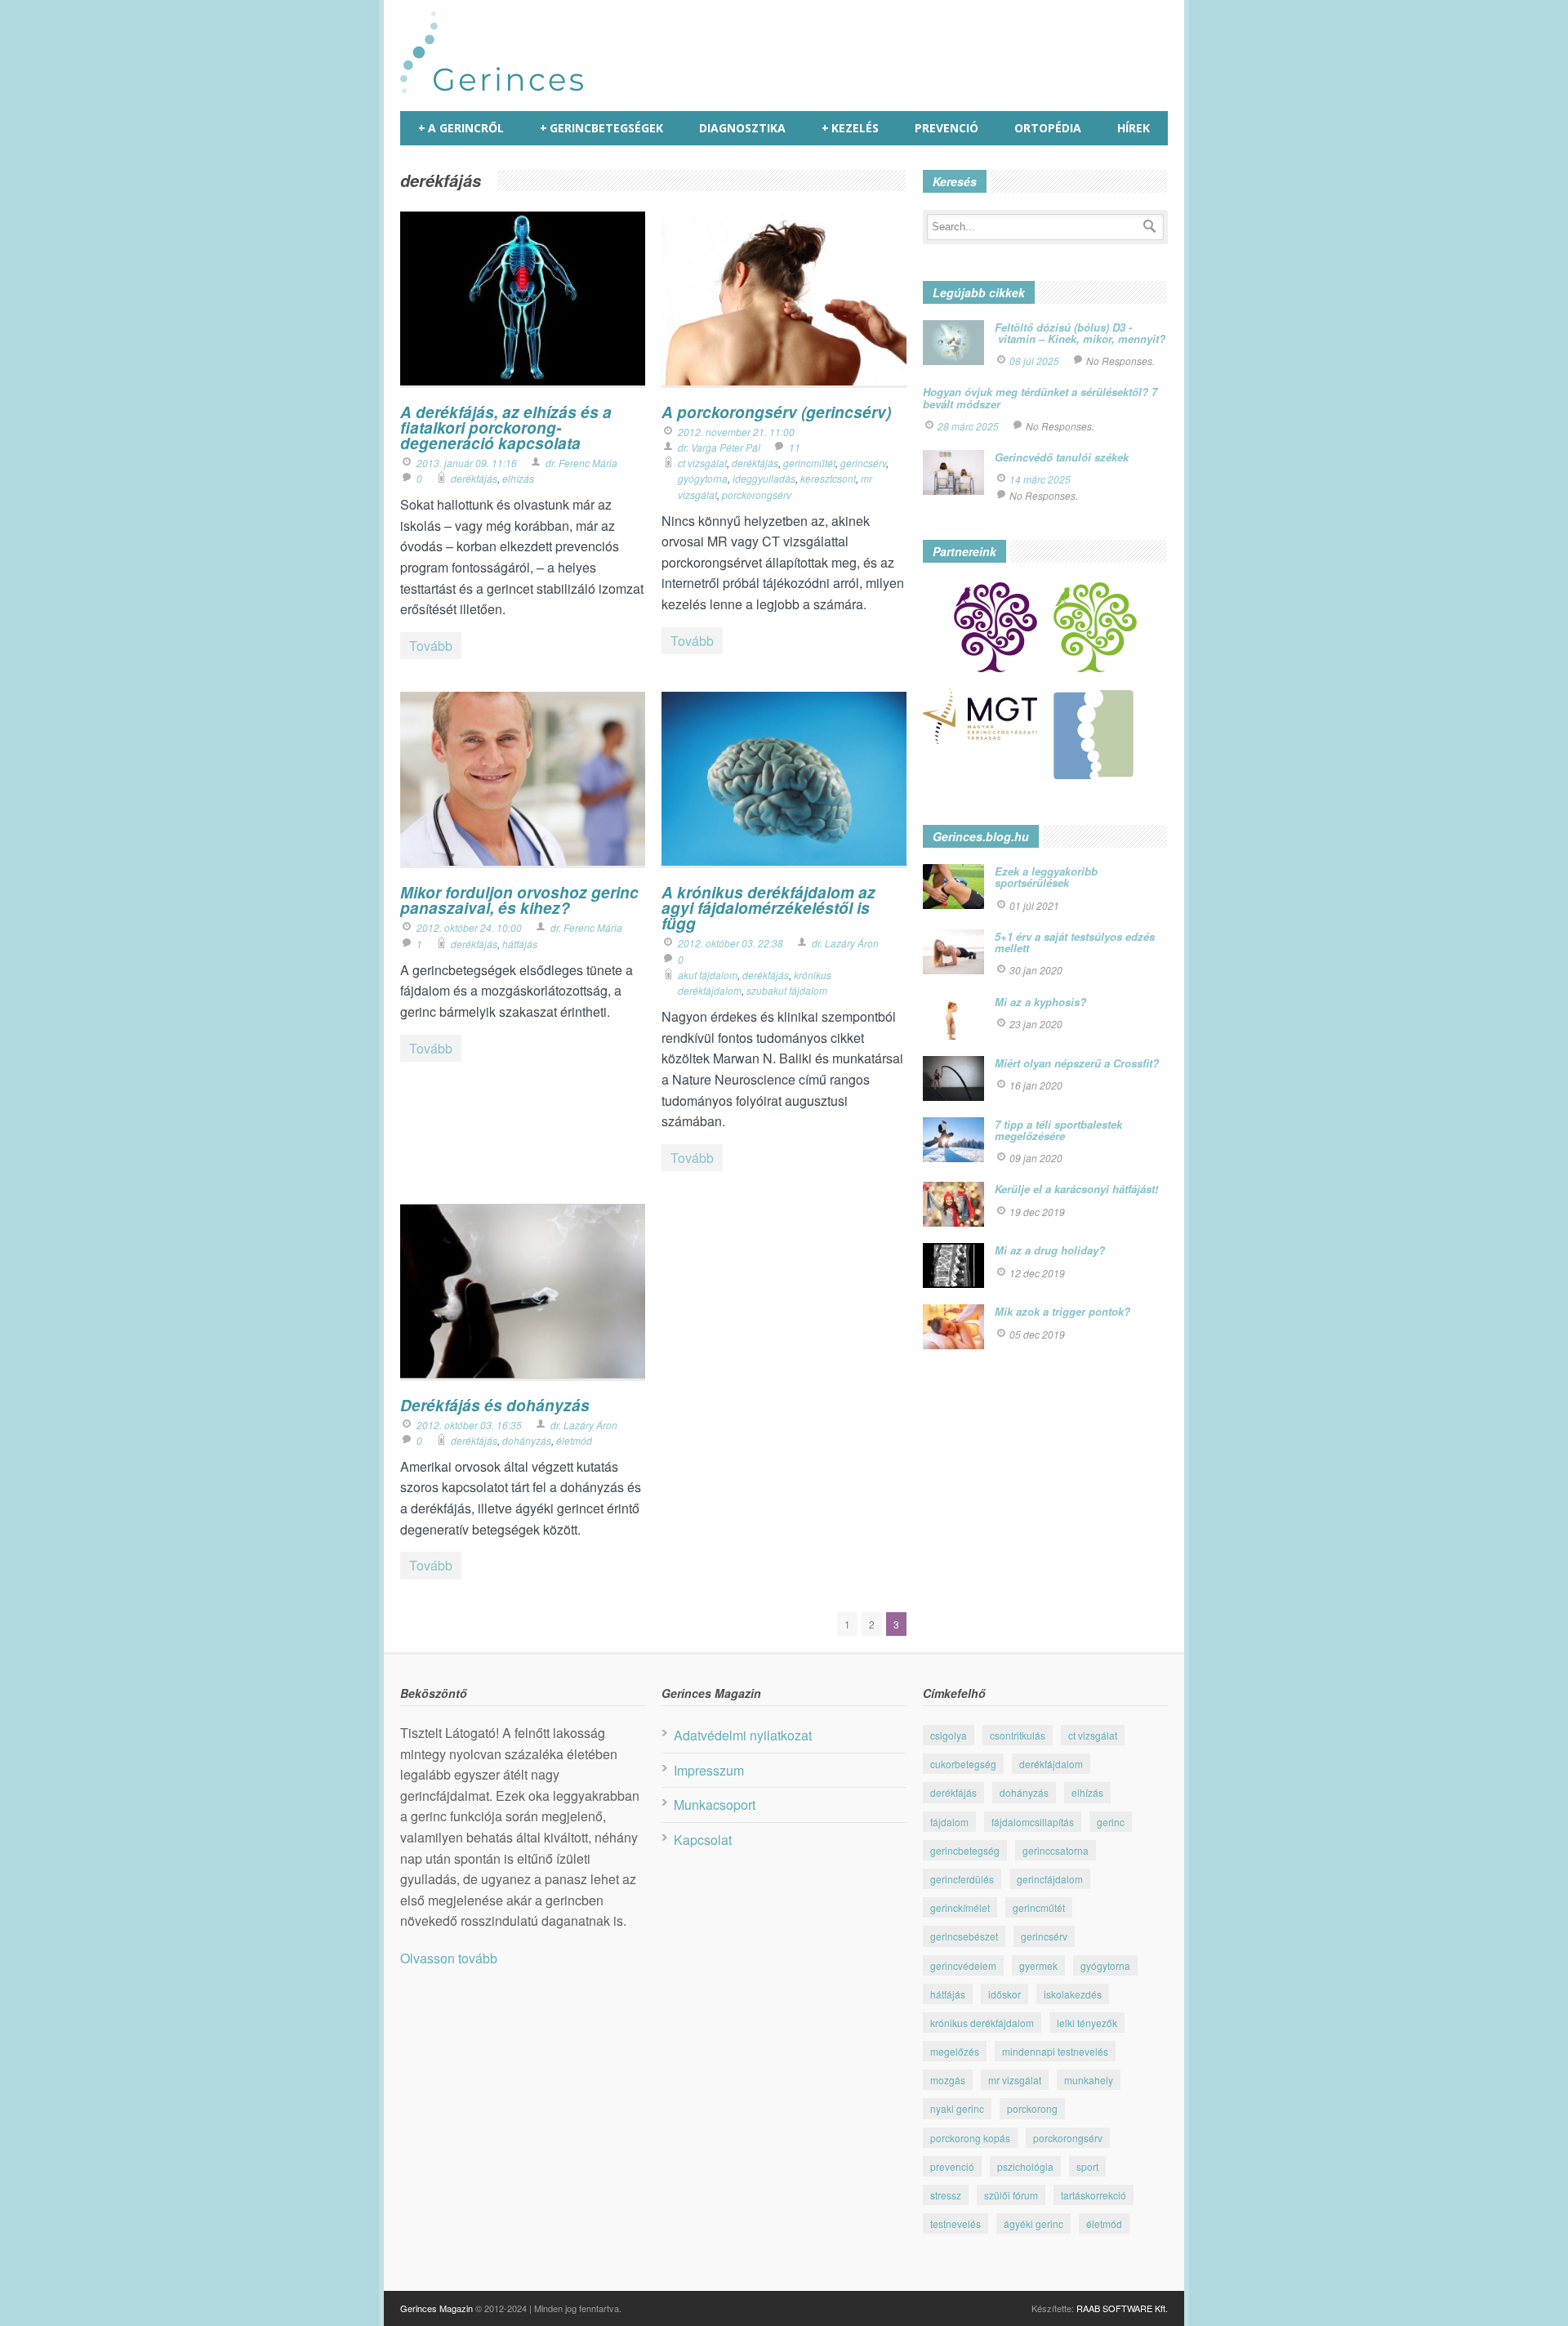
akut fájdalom (708, 975)
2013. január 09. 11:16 (467, 463)
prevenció (952, 2166)
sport (1087, 2166)
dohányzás (527, 1440)
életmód (574, 1440)
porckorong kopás (970, 2138)
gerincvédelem (963, 1965)
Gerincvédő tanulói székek (1062, 457)
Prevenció (947, 128)
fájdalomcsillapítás (1033, 1822)
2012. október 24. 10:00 (469, 927)
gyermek (1038, 1965)
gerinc (1111, 1822)
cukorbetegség (963, 1764)
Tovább (431, 646)
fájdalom (949, 1822)
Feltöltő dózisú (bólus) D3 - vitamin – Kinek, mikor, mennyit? (1080, 333)
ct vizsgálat (702, 463)
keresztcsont (828, 478)
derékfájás (474, 478)
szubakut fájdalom (787, 990)
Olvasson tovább (449, 1958)
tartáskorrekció (1094, 2195)
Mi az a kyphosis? (1040, 1002)
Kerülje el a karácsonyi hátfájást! (1076, 1189)
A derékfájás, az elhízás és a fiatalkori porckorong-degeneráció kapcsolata (506, 428)
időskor (1004, 1994)
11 (795, 447)
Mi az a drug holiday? (1050, 1250)
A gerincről (461, 128)
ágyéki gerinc (1033, 2224)
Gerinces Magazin (437, 2308)
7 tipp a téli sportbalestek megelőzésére (1058, 1130)
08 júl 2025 (1034, 361)
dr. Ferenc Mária (581, 463)
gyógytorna (703, 478)
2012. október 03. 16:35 (469, 1425)
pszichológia (1025, 2166)
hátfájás (520, 944)
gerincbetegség (965, 1850)
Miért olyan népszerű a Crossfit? (1077, 1063)
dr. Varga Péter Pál (719, 447)
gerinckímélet (960, 1907)
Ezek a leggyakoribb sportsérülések (1046, 877)
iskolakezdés (1073, 1994)
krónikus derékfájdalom (982, 2023)
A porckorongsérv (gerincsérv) (776, 412)
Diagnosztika (742, 128)
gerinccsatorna (1056, 1850)
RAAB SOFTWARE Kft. (1122, 2308)
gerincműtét (809, 463)
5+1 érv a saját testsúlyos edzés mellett (1075, 942)
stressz (946, 2195)
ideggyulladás (764, 478)
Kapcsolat (703, 1840)
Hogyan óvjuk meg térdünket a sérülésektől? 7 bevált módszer (1040, 397)
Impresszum (709, 1770)
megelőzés (955, 2051)
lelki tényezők (1087, 2023)
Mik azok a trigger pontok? (1062, 1311)
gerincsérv (863, 463)
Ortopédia (1048, 128)
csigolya (949, 1735)
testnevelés (955, 2224)
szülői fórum (1011, 2195)
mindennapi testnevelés (1055, 2051)
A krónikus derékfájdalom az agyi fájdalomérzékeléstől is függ (768, 908)
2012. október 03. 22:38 (731, 943)
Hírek (1134, 128)
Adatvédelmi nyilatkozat (743, 1735)
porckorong (1032, 2108)
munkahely (1089, 2080)
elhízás (518, 478)
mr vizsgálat (1015, 2080)
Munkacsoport (715, 1805)
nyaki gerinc (957, 2108)
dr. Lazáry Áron (845, 943)
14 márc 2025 (1040, 479)
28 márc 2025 (968, 426)
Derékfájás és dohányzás (495, 1405)
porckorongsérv (757, 495)
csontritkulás (1018, 1735)
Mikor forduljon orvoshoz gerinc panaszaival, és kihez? (519, 900)
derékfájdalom (1051, 1764)
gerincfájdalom (1050, 1879)
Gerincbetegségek (601, 128)
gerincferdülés (962, 1879)
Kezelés (850, 128)
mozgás (948, 2080)
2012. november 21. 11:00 (736, 432)
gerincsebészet (964, 1936)
